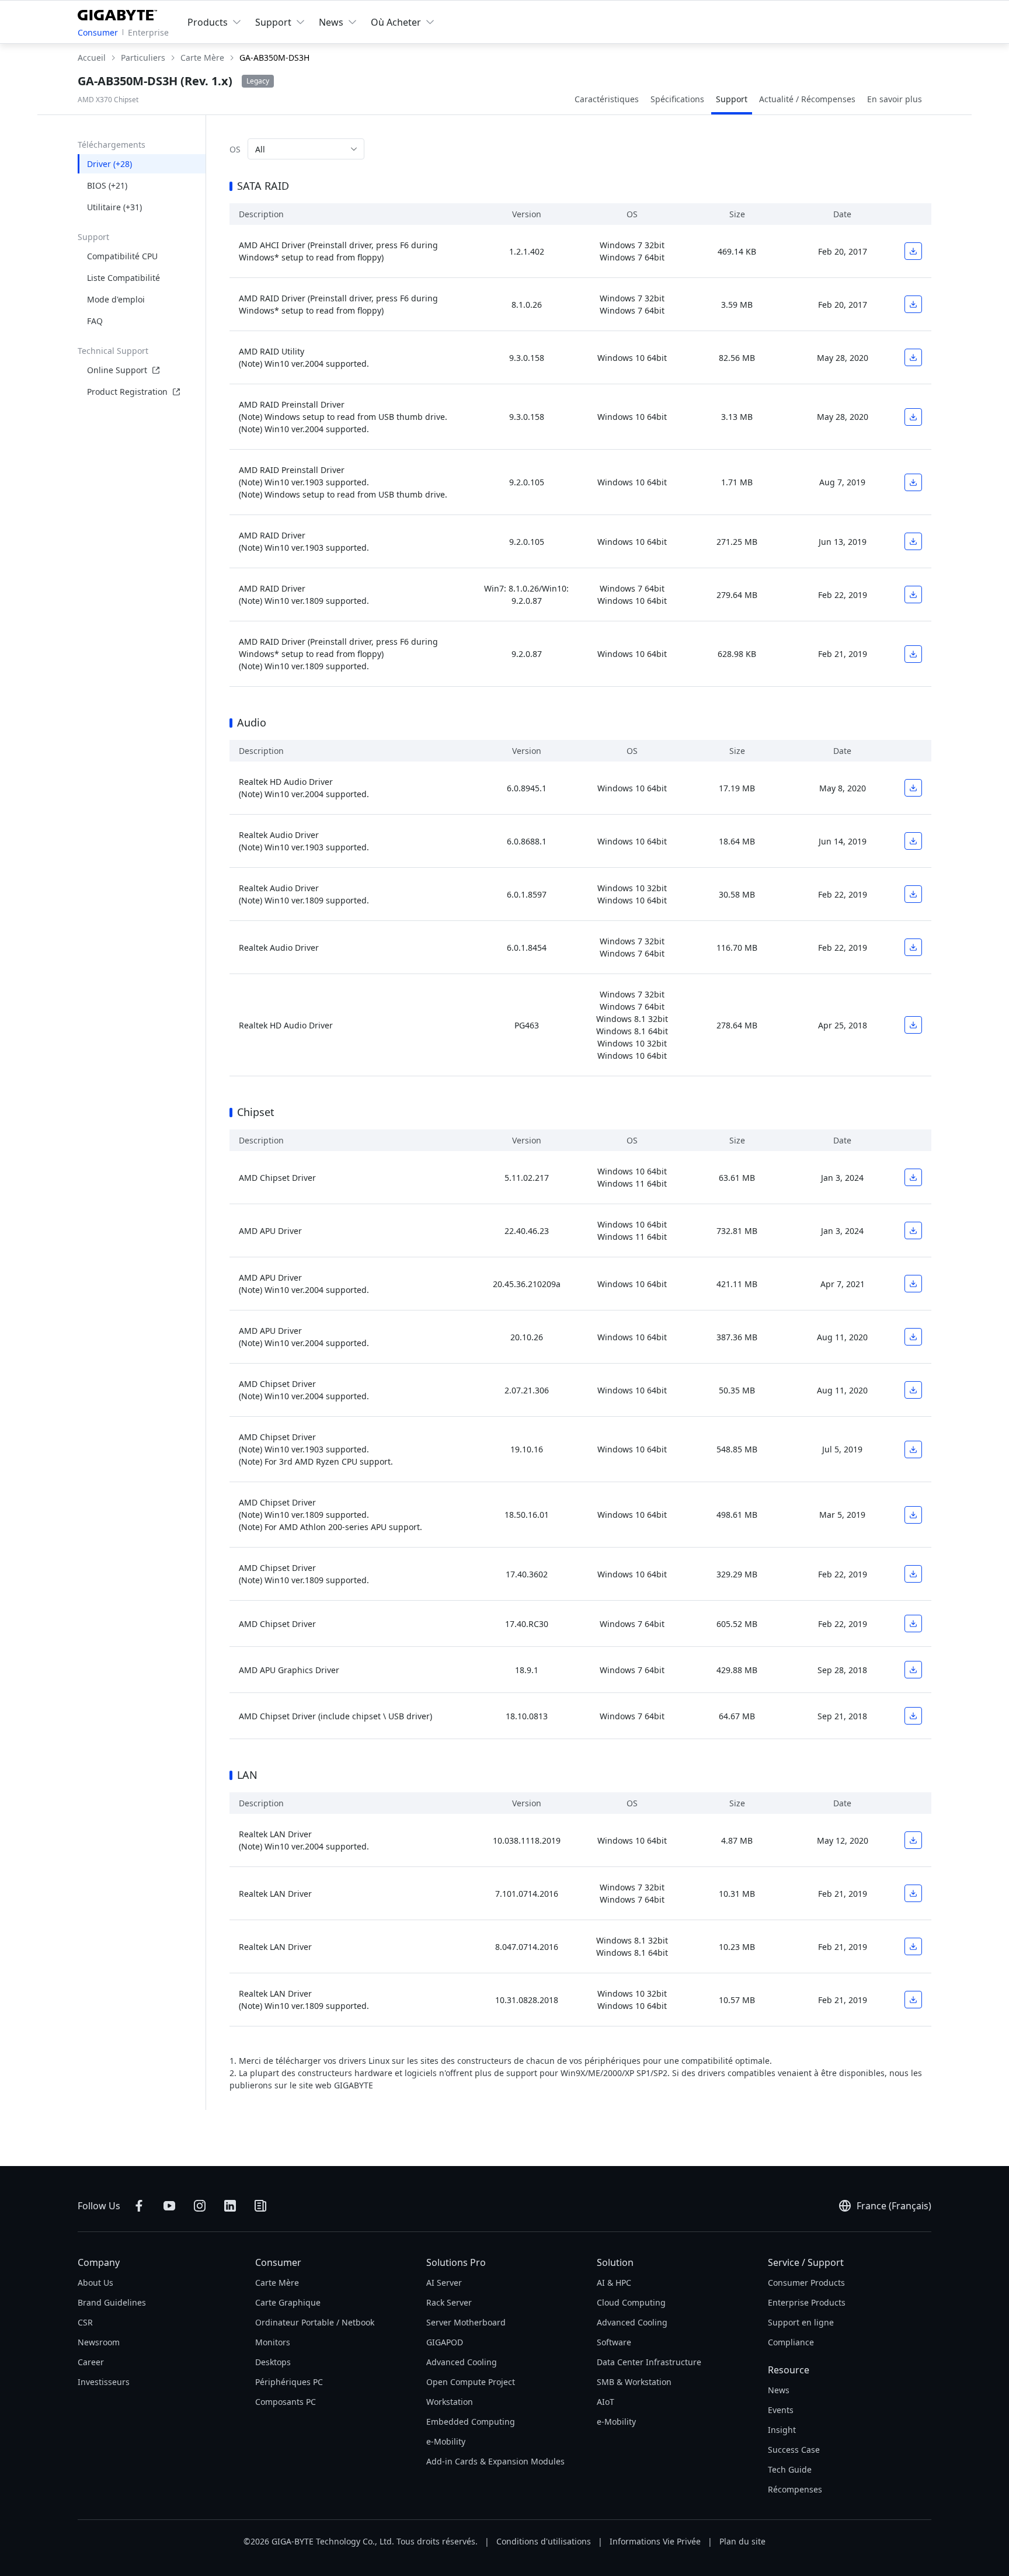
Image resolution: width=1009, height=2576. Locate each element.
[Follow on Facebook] (139, 2206)
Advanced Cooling (462, 2362)
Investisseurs (104, 2382)
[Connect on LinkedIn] (230, 2206)
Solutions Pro (456, 2262)
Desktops (273, 2362)
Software (614, 2342)
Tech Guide (790, 2469)
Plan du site (742, 2541)
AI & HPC (614, 2283)
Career (91, 2362)
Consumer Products (806, 2283)
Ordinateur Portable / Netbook (315, 2322)
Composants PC (286, 2402)
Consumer (98, 32)
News (779, 2390)
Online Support (117, 370)
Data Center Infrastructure (649, 2362)
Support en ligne (801, 2322)
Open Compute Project (471, 2382)
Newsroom (99, 2342)
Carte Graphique (288, 2302)
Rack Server (449, 2302)
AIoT (606, 2402)
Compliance (791, 2342)
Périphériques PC (289, 2382)
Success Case (794, 2450)
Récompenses (795, 2489)
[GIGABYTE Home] (120, 13)
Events (781, 2410)
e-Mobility (446, 2441)
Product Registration (127, 392)
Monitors (273, 2342)
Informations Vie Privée (655, 2541)
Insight (782, 2430)
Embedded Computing (471, 2422)
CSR (85, 2322)
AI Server (444, 2283)
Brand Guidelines (112, 2302)
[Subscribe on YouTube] (169, 2206)
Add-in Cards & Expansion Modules (495, 2461)
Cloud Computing (631, 2302)
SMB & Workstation (634, 2382)
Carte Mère (277, 2283)
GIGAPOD (445, 2342)
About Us (95, 2283)
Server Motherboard (466, 2322)
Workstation (450, 2402)
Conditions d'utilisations (544, 2541)
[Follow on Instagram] (200, 2206)
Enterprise (148, 32)
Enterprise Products (807, 2302)
